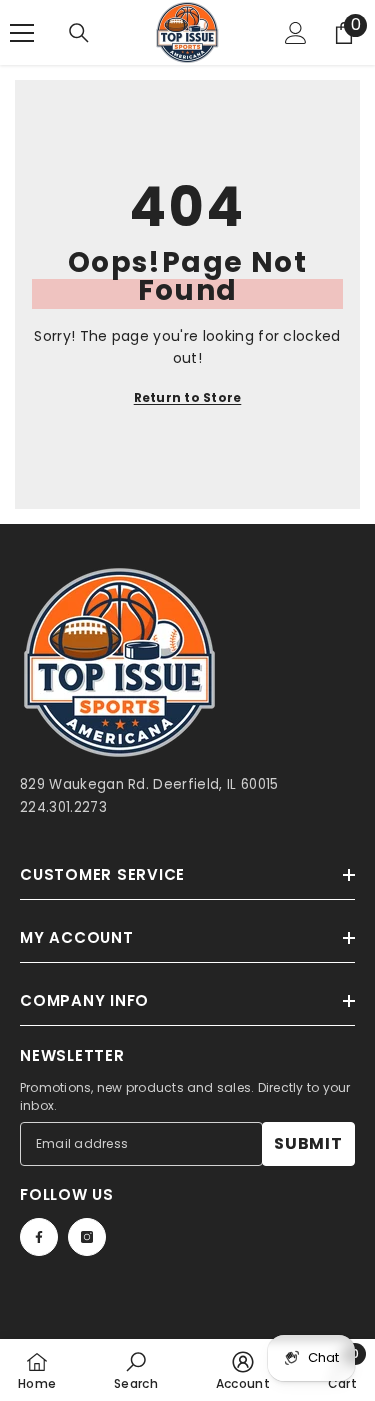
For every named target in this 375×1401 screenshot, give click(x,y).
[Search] (79, 33)
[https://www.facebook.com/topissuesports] (39, 1237)
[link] (136, 1370)
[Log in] (296, 33)
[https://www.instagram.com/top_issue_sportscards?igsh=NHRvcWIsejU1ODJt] (87, 1237)
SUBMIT (308, 1143)
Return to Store (188, 397)
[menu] (22, 33)
